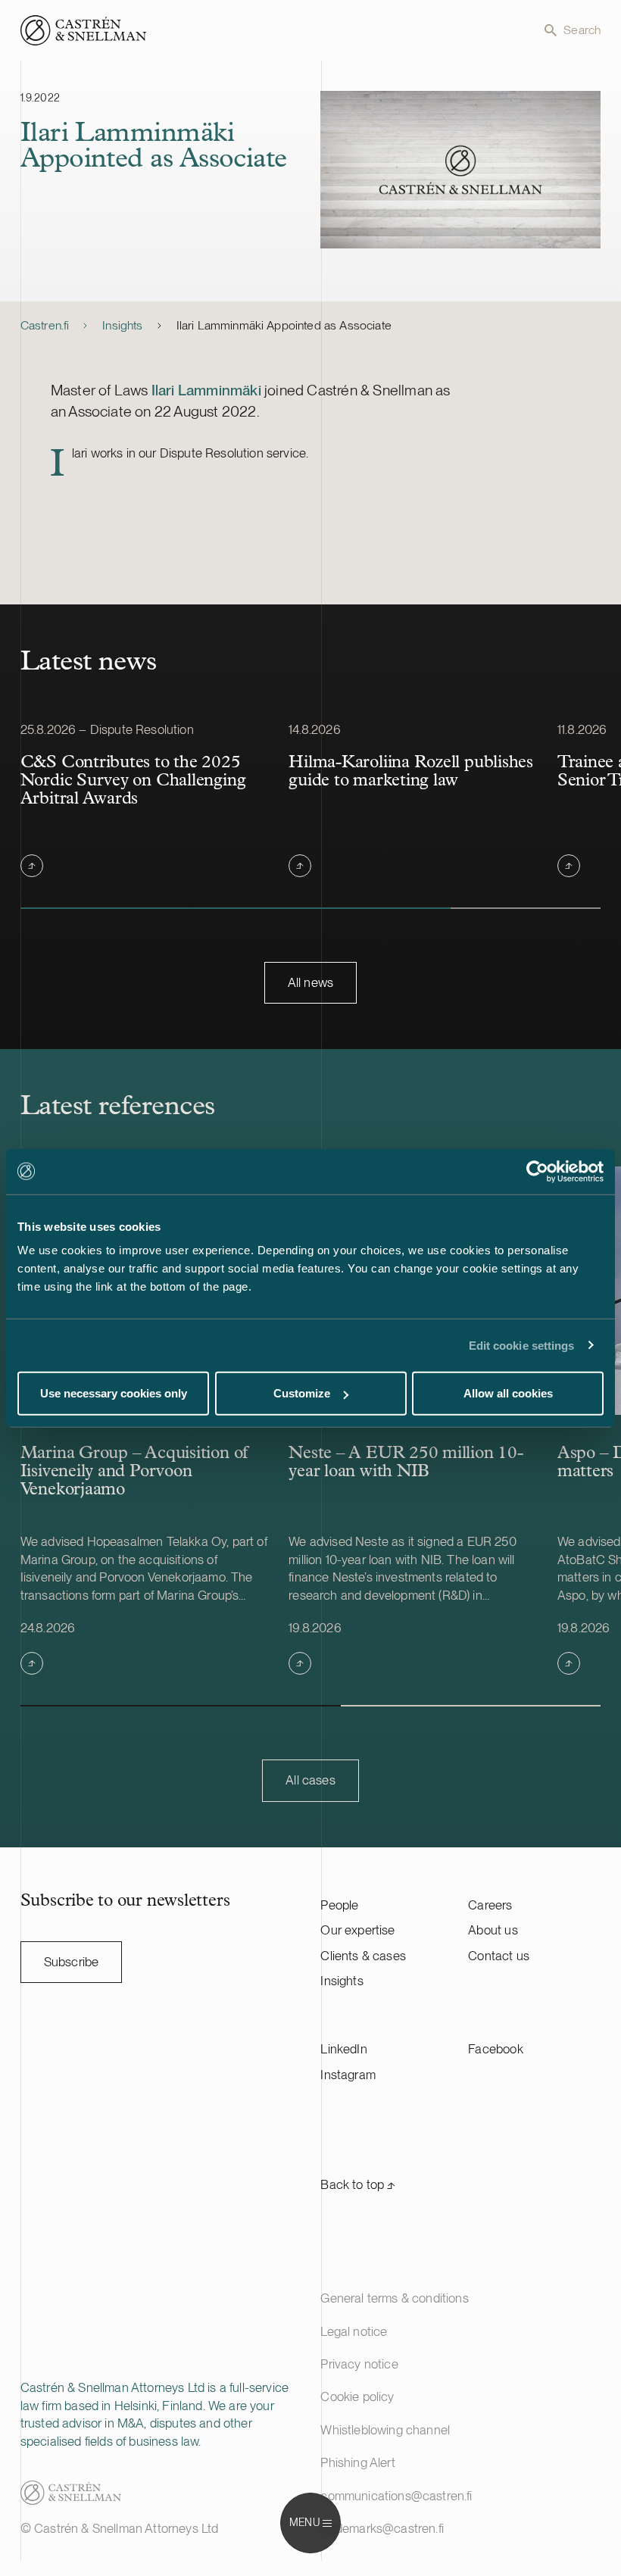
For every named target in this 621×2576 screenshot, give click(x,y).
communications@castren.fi (396, 2496)
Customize (302, 1393)
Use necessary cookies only (114, 1393)
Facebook (495, 2049)
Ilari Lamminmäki (206, 390)
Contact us (499, 1956)
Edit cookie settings (522, 1345)
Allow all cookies (508, 1393)
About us (493, 1930)
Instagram (348, 2075)
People (339, 1905)
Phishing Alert (357, 2462)
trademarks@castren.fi (382, 2528)
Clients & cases (363, 1956)
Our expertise (357, 1930)
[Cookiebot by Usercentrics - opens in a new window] (537, 1171)
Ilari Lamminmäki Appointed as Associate (284, 325)
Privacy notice (359, 2364)
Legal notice (354, 2331)
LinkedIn (343, 2049)
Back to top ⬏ (358, 2184)
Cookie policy (357, 2396)
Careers (490, 1905)
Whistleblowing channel (385, 2430)
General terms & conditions (394, 2298)
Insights (122, 325)
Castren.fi (45, 325)
